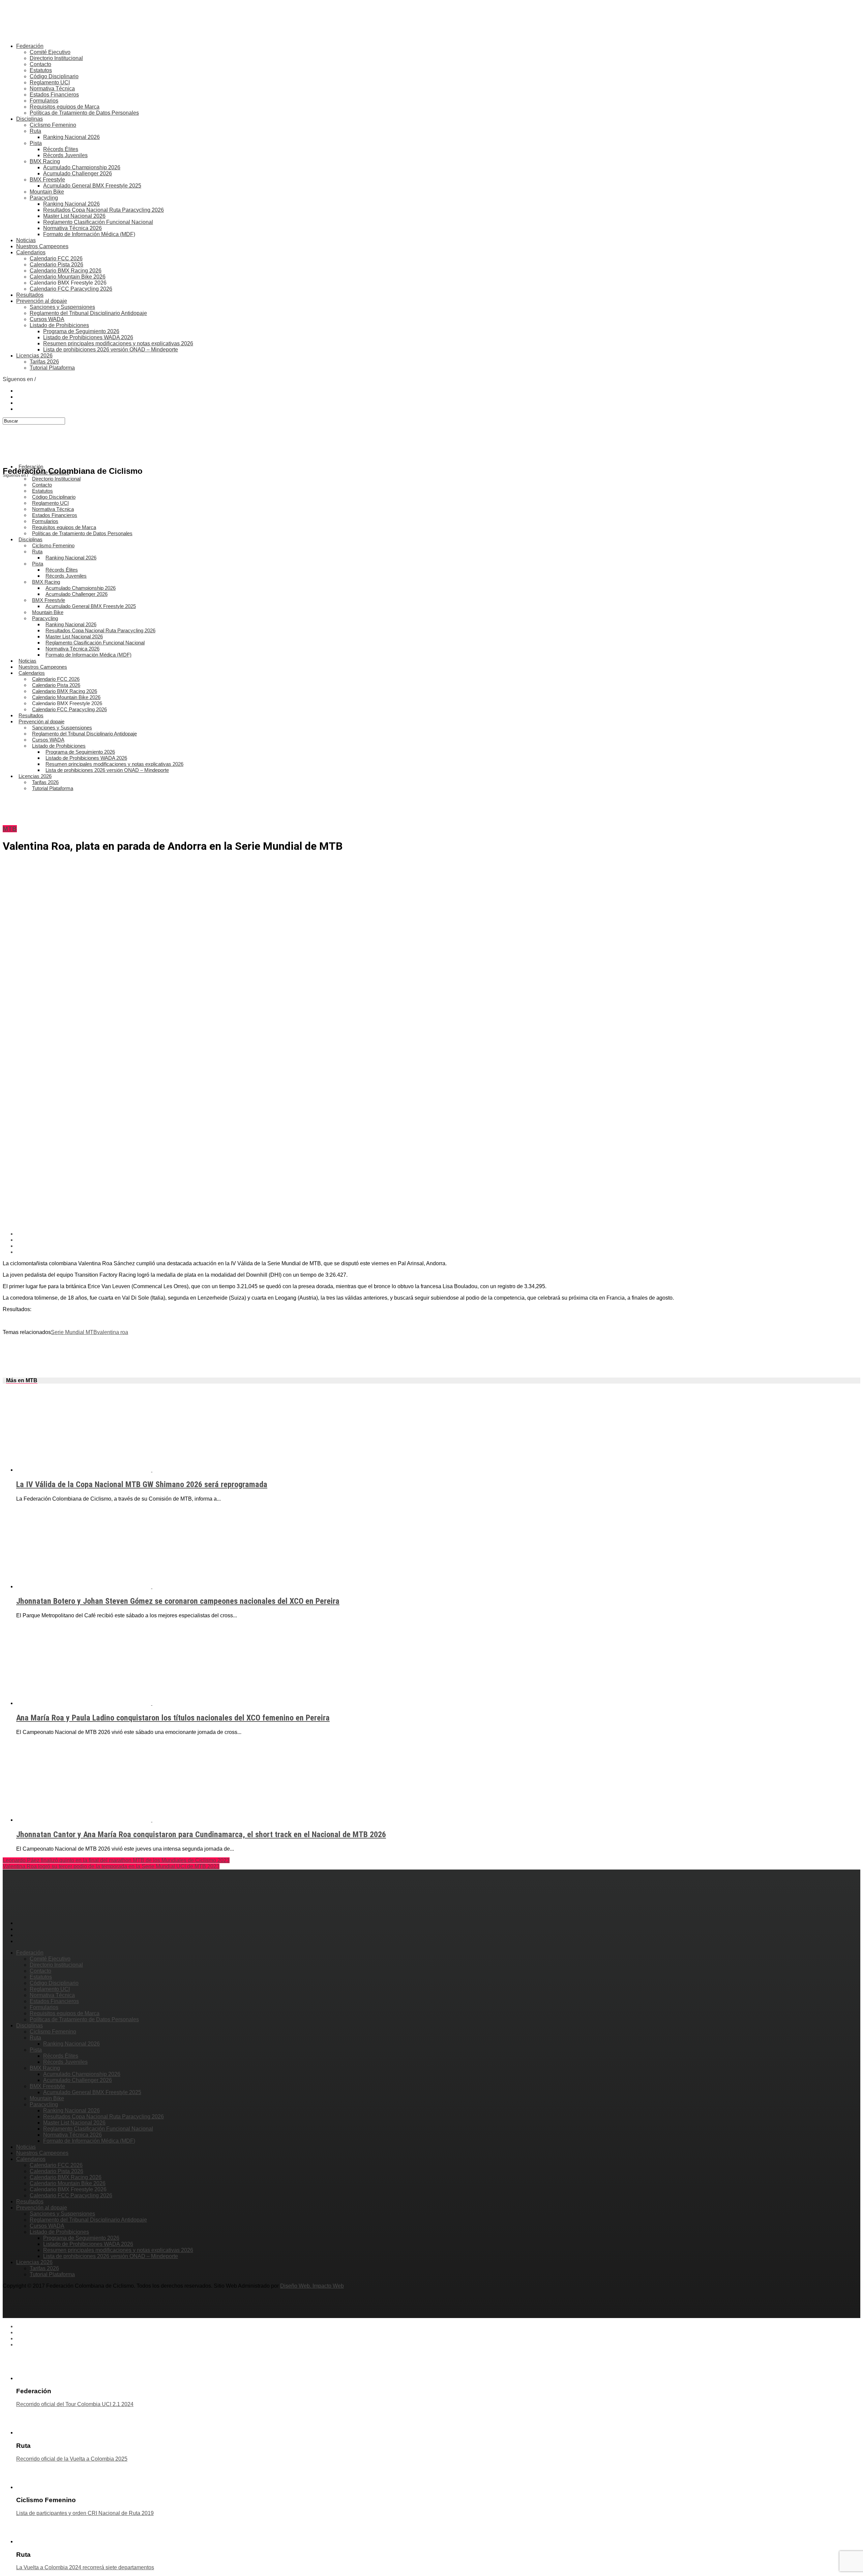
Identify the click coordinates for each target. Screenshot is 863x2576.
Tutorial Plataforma (52, 368)
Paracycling (44, 198)
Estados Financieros (54, 95)
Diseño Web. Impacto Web (312, 2286)
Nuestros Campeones (42, 246)
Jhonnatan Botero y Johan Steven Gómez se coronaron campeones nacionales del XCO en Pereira (178, 1601)
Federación (30, 46)
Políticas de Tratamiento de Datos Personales (84, 113)
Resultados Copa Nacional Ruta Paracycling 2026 (103, 210)
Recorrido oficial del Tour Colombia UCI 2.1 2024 (75, 2404)
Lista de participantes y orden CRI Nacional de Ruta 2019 (85, 2513)
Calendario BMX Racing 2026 (66, 271)
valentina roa (113, 1332)
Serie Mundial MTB (74, 1332)
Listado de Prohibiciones (59, 325)
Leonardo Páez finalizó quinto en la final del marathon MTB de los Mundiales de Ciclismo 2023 (116, 1860)
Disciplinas (29, 119)
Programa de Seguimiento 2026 (81, 331)
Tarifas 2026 (44, 362)
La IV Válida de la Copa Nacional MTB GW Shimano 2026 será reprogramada (142, 1484)
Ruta (35, 131)
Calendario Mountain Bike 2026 (68, 277)
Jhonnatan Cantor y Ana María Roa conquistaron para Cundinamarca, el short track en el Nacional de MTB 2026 (201, 1834)
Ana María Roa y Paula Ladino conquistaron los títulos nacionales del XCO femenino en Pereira (173, 1718)
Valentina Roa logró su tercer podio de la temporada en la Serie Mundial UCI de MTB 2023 (111, 1866)
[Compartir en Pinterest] (438, 1246)
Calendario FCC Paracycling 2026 (71, 289)
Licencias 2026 (34, 356)
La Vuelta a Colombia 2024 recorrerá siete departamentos (85, 2567)
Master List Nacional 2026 (74, 216)
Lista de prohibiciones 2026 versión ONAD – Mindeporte (111, 350)
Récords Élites (61, 149)
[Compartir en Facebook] (438, 1234)
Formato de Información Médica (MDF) (89, 234)
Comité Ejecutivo (50, 52)
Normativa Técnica (52, 89)
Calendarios (31, 252)
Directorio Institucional (56, 58)
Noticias (26, 240)
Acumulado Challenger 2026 (78, 173)
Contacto (40, 64)
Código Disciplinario (54, 76)
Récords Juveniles (65, 155)
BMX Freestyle (47, 180)
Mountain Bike (47, 192)
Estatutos (41, 70)
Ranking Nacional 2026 (71, 137)
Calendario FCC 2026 (56, 258)
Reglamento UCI (50, 82)
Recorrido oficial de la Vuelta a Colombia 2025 (72, 2459)
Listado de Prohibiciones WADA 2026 (88, 337)
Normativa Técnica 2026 (72, 228)
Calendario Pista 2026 (56, 265)
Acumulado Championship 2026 (82, 167)
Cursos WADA (47, 319)
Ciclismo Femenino (53, 125)
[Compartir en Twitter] (438, 1240)
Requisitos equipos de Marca (65, 107)
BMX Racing (45, 161)
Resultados (30, 295)
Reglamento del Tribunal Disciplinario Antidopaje (88, 313)
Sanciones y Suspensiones (62, 307)
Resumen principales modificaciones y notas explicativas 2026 (118, 343)
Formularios (44, 101)
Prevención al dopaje (42, 301)
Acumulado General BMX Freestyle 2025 (92, 186)
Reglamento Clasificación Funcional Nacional (98, 222)
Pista (36, 143)
